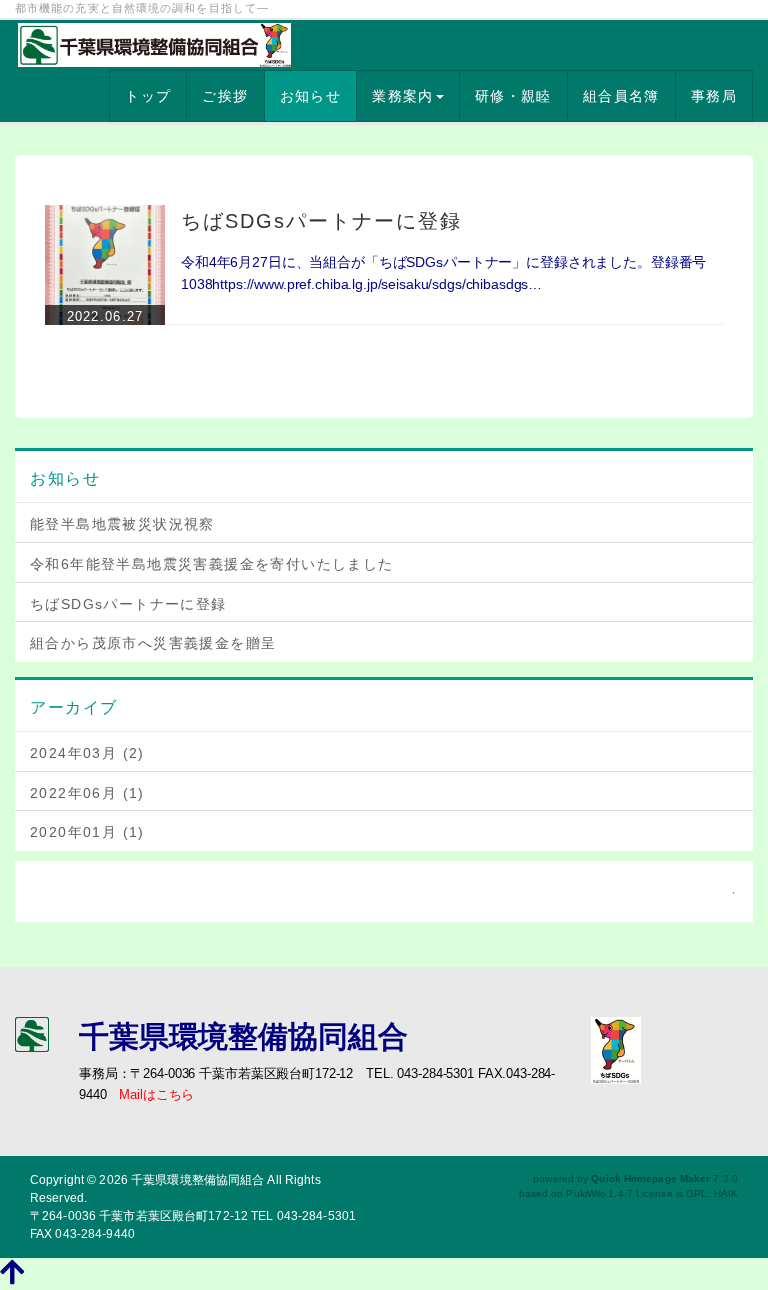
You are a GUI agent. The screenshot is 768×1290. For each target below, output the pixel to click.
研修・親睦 (513, 96)
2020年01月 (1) (87, 832)
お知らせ (311, 96)
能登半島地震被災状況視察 (122, 524)
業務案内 (403, 96)
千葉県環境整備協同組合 (197, 1180)
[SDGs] (616, 1049)
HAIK (726, 1193)
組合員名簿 (621, 96)
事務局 (714, 96)
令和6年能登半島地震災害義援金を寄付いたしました (212, 564)
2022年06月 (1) (87, 793)
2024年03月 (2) (87, 753)
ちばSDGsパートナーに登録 (321, 221)
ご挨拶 (225, 96)
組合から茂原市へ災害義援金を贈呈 (153, 643)
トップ (148, 96)
